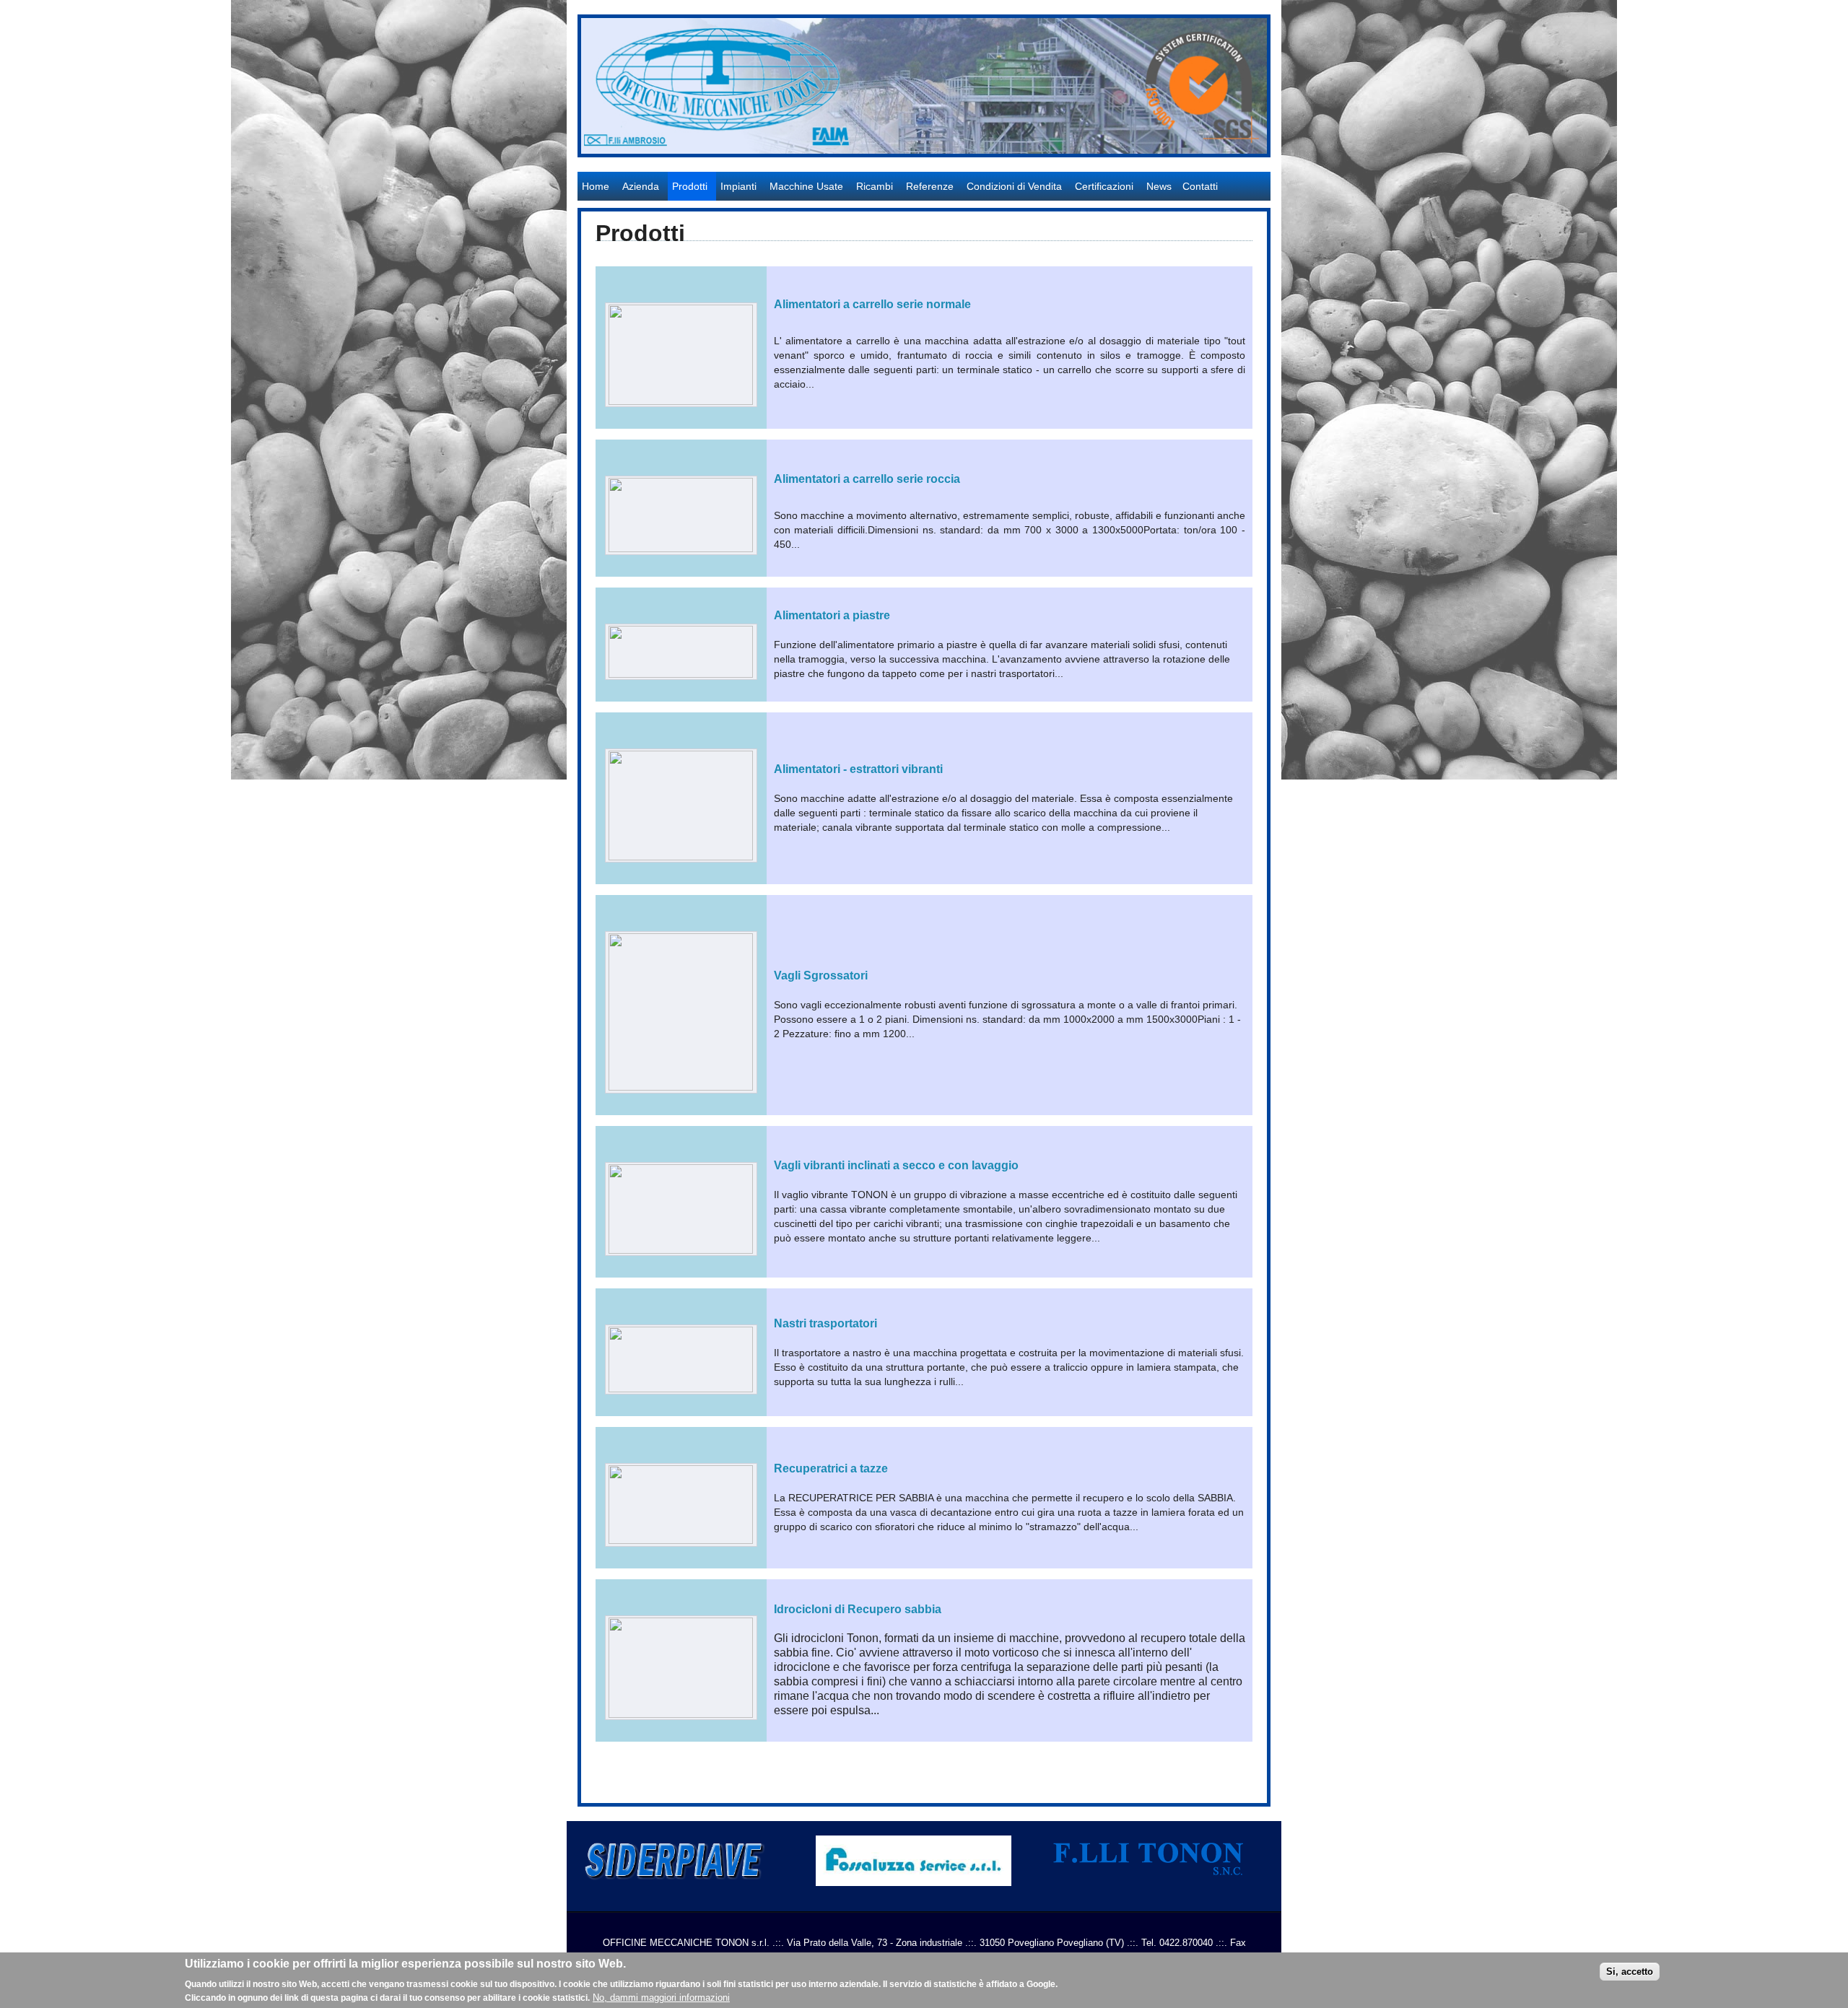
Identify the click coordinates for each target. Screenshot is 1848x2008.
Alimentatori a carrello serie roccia (867, 479)
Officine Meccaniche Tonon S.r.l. (654, 165)
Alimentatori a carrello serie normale (872, 304)
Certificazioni (1104, 186)
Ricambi (875, 186)
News (1159, 186)
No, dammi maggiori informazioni (661, 1998)
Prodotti (690, 186)
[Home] (924, 150)
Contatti (1200, 186)
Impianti (738, 186)
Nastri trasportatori (825, 1323)
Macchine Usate (806, 186)
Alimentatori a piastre (832, 615)
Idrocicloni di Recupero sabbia (858, 1609)
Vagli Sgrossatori (821, 975)
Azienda (641, 186)
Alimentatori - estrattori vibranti (858, 769)
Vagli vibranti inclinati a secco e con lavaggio (896, 1165)
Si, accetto (1630, 1971)
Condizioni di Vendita (1014, 186)
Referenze (930, 186)
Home (596, 186)
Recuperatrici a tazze (831, 1468)
